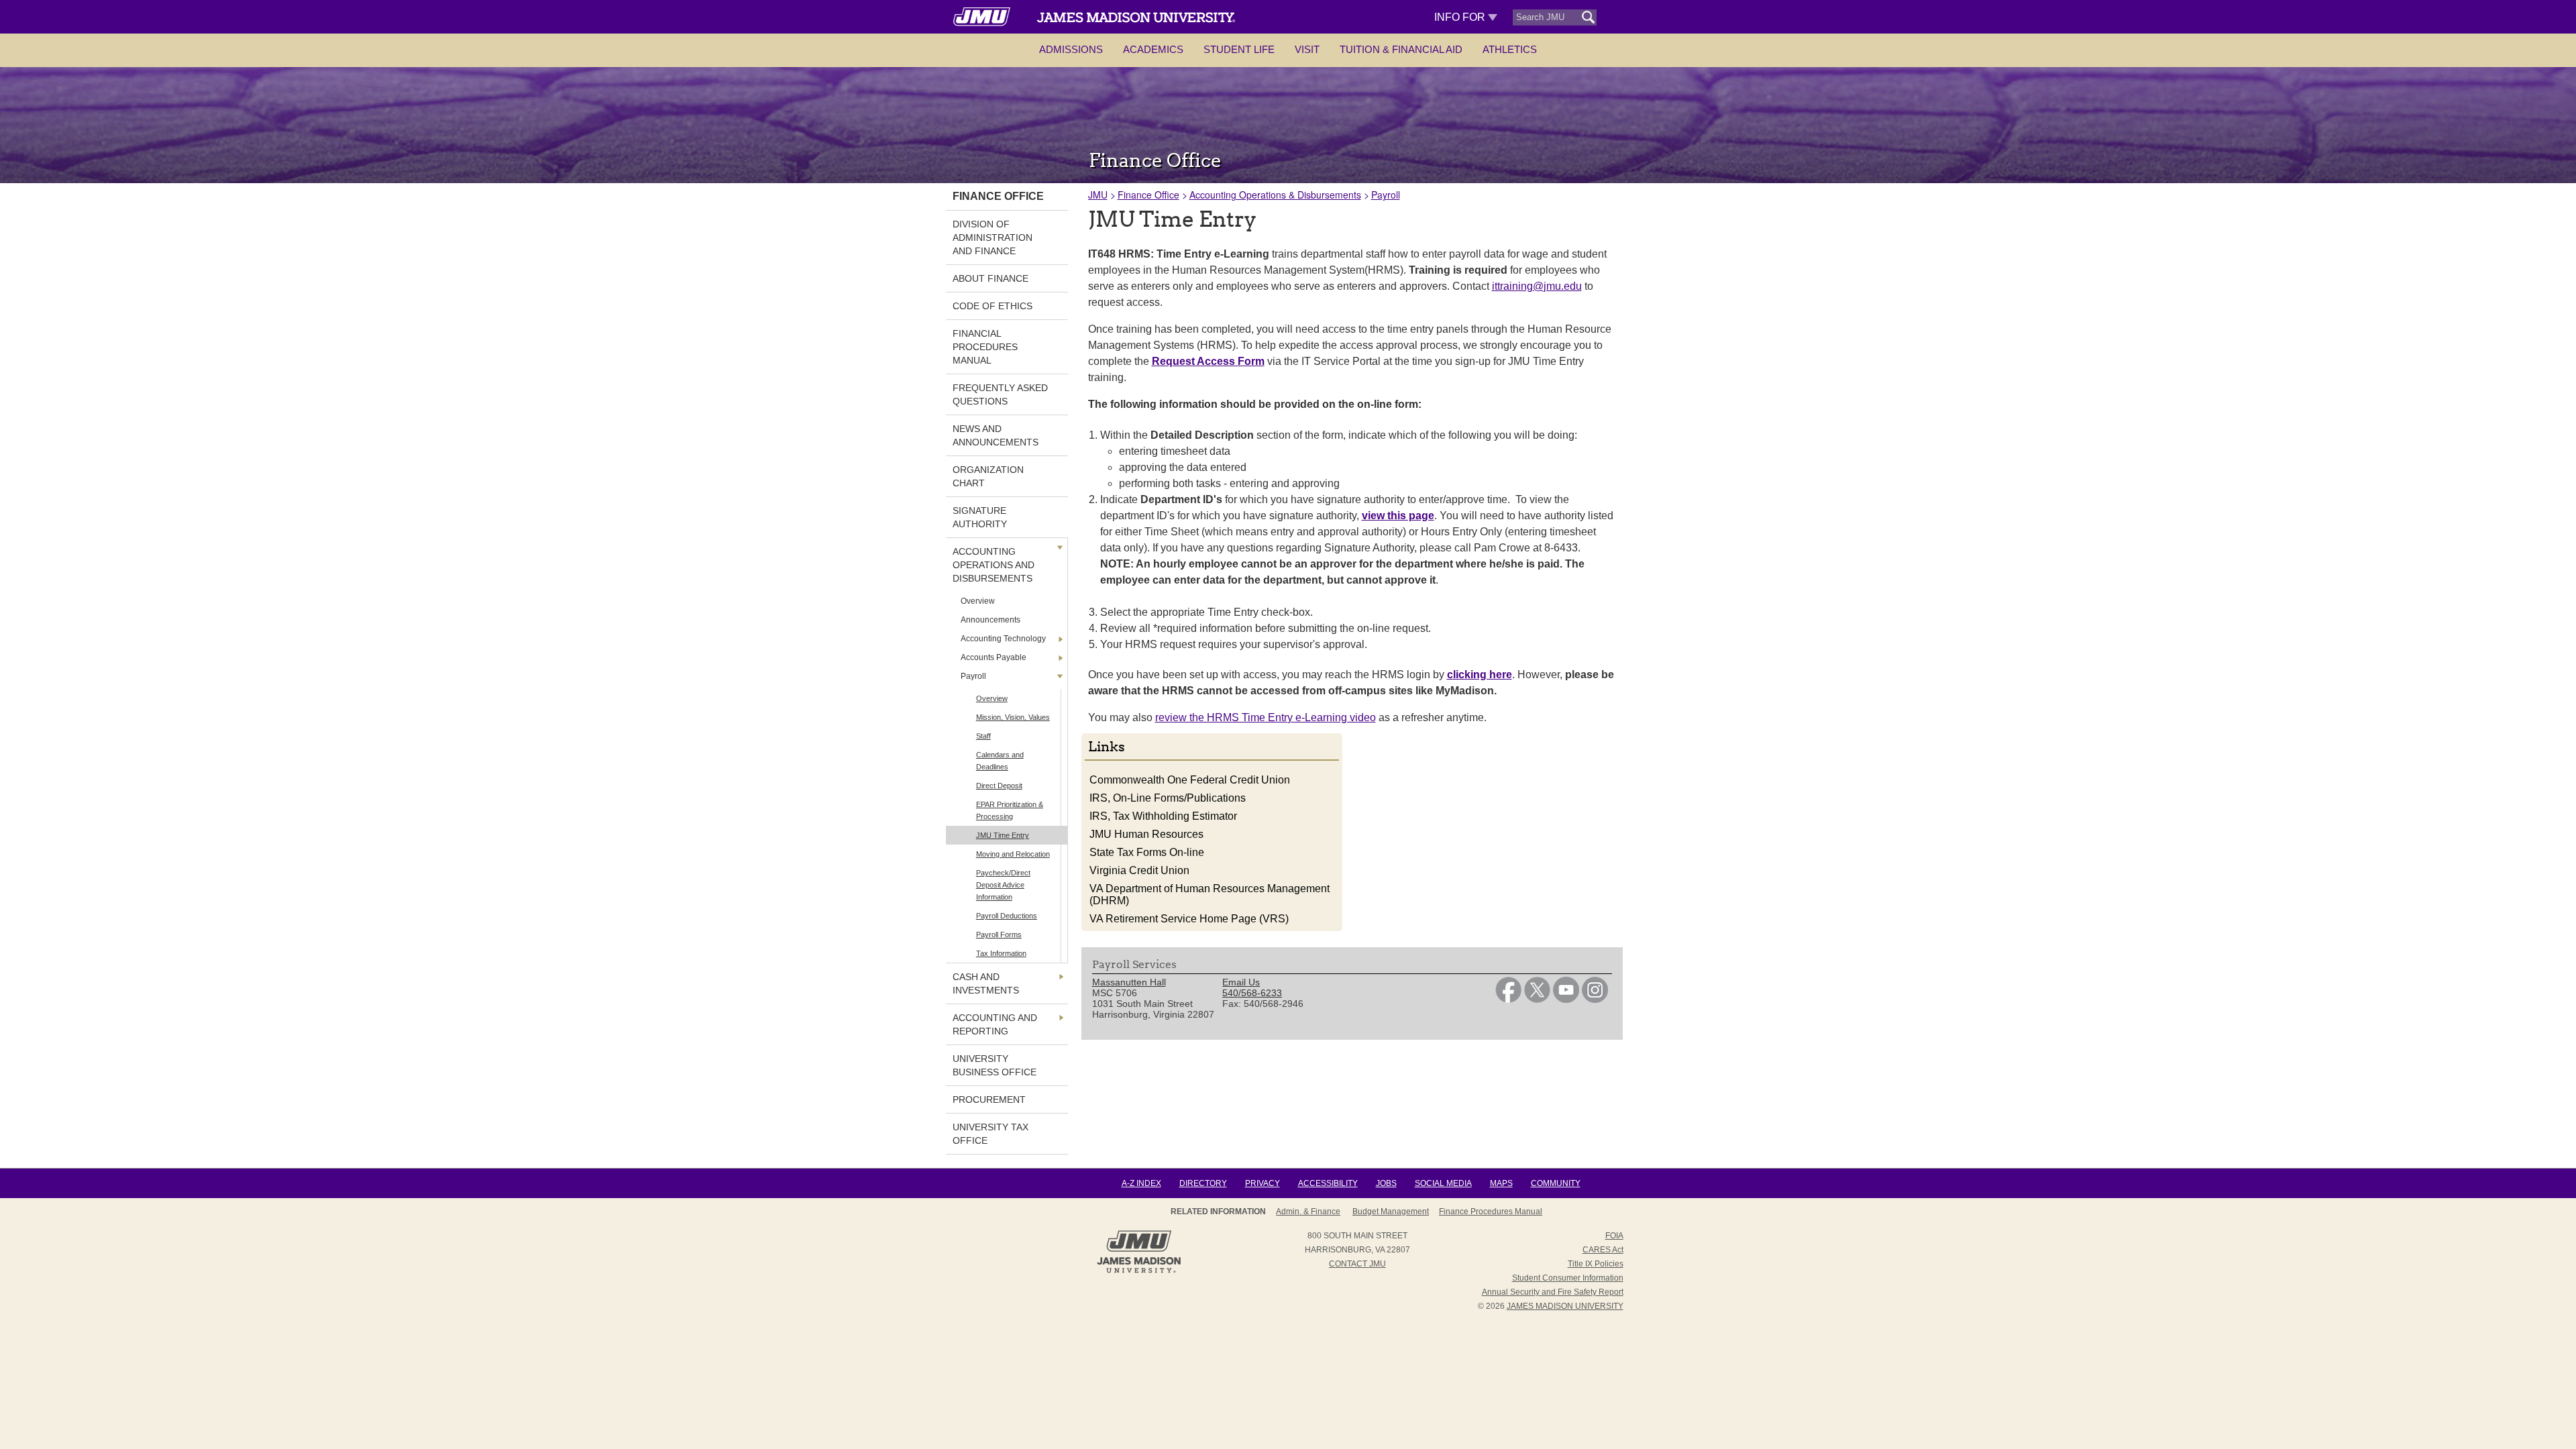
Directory (1203, 1183)
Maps (1501, 1183)
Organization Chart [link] (988, 476)
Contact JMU (1357, 1264)
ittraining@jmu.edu (1537, 286)
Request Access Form (1208, 361)
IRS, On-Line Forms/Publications (1168, 798)
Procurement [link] (989, 1099)
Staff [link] (983, 736)
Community (1556, 1183)
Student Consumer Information (1568, 1278)
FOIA (1614, 1236)
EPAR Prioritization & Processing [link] (1010, 810)
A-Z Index (1141, 1183)
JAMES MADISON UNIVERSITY (1565, 1306)
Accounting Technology (1003, 639)
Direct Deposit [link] (999, 786)
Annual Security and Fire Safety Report (1553, 1292)
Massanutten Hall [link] (1129, 982)
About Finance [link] (990, 278)
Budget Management (1391, 1212)
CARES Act (1603, 1250)
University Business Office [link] (995, 1065)
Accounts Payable (994, 657)
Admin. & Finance (1308, 1212)
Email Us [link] (1241, 982)
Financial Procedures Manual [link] (985, 347)
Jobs (1386, 1183)
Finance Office (1148, 195)
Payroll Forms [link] (999, 934)
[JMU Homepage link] (1139, 1271)
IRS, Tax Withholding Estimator (1163, 816)
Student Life (1239, 49)
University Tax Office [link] (990, 1134)
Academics (1153, 49)
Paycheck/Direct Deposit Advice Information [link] (1003, 885)
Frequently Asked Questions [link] (1000, 394)
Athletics (1510, 49)
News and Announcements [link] (996, 435)
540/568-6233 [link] (1252, 993)
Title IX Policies (1596, 1264)
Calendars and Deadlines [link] (1000, 761)
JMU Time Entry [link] (1003, 835)
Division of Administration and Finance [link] (992, 237)
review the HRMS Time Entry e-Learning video (1266, 717)
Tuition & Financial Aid (1401, 49)
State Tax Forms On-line (1147, 852)
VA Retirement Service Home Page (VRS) (1189, 919)
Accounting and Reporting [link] (995, 1024)
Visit (1307, 49)
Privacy (1263, 1183)
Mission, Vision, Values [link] (1013, 717)
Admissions (1071, 49)
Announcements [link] (990, 620)
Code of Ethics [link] (992, 306)
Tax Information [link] (1001, 953)
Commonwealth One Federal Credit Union (1190, 780)
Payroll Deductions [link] (1007, 916)
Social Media (1443, 1183)
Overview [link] (978, 601)
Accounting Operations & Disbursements (1275, 195)
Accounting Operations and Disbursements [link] (994, 565)
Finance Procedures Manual (1491, 1212)
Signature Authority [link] (980, 517)
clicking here (1480, 675)
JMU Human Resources (1146, 834)
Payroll (973, 676)
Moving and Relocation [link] (1013, 854)
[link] (1508, 1000)
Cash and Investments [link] (986, 983)
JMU (1098, 195)
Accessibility (1328, 1183)
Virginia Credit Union (1139, 870)
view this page (1398, 516)
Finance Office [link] (998, 196)
